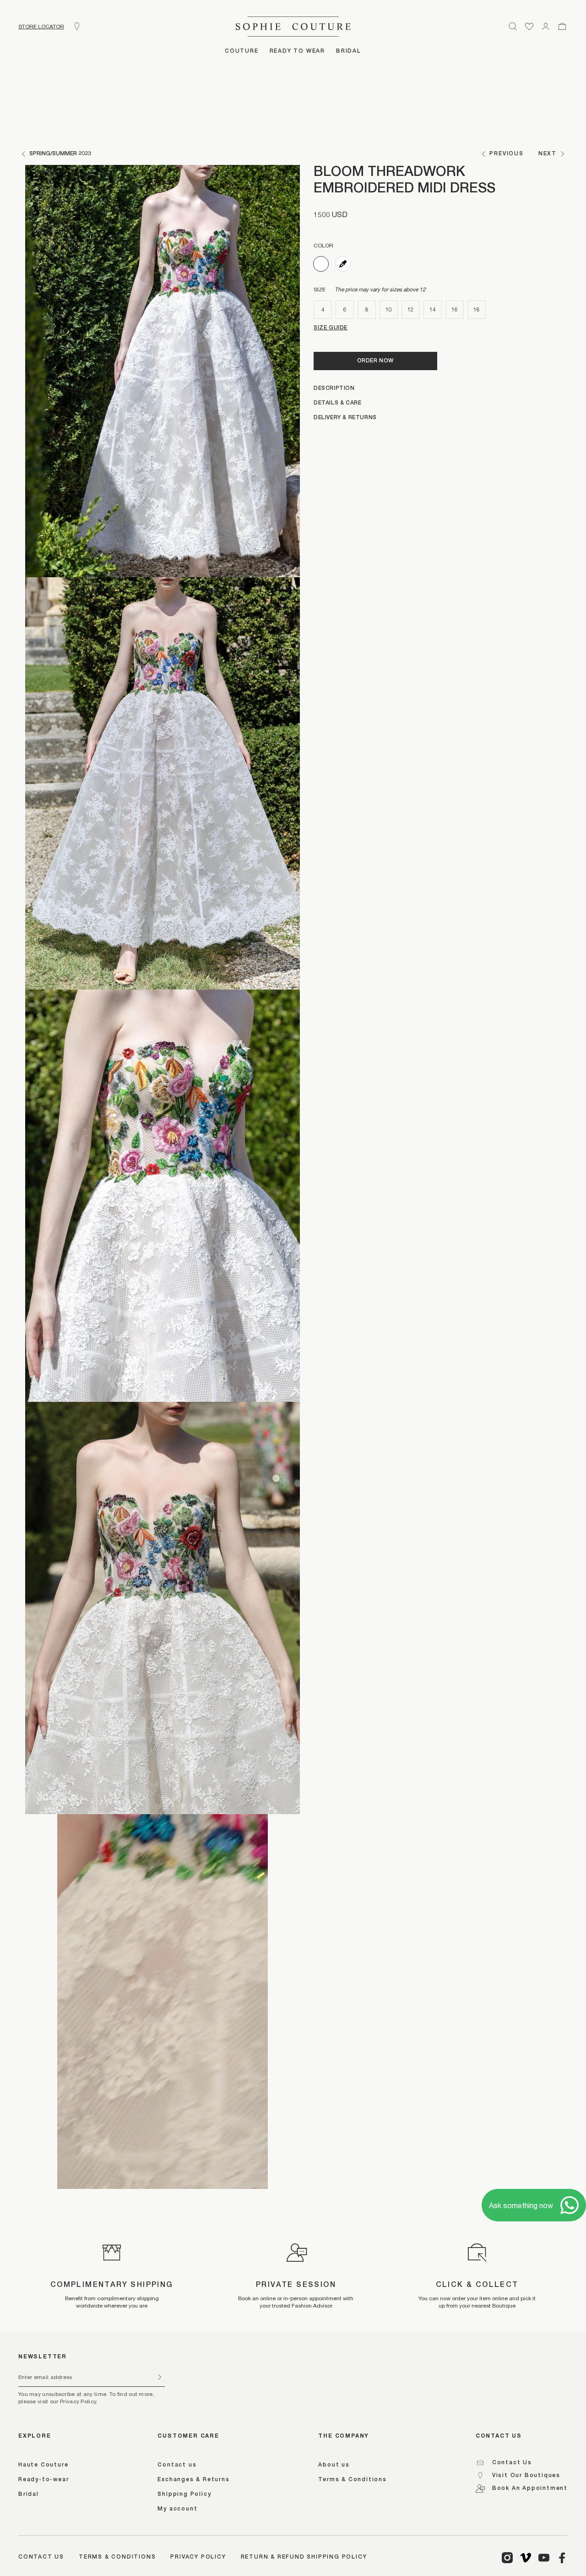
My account (177, 2509)
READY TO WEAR (297, 51)
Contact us (177, 2465)
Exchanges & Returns (193, 2480)
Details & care (337, 403)
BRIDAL (349, 51)
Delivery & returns (345, 418)
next (548, 154)
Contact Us (512, 2463)
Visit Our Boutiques (526, 2476)
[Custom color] (343, 264)
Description (334, 388)
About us (334, 2465)
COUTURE (242, 51)
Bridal (29, 2494)
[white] (321, 264)
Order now (375, 361)
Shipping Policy (184, 2494)
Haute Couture (43, 2465)
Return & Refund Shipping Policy (304, 2557)
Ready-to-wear (43, 2480)
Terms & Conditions (352, 2480)
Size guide (331, 328)
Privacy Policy (198, 2557)
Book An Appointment (530, 2488)
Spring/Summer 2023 (60, 154)
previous (506, 154)
